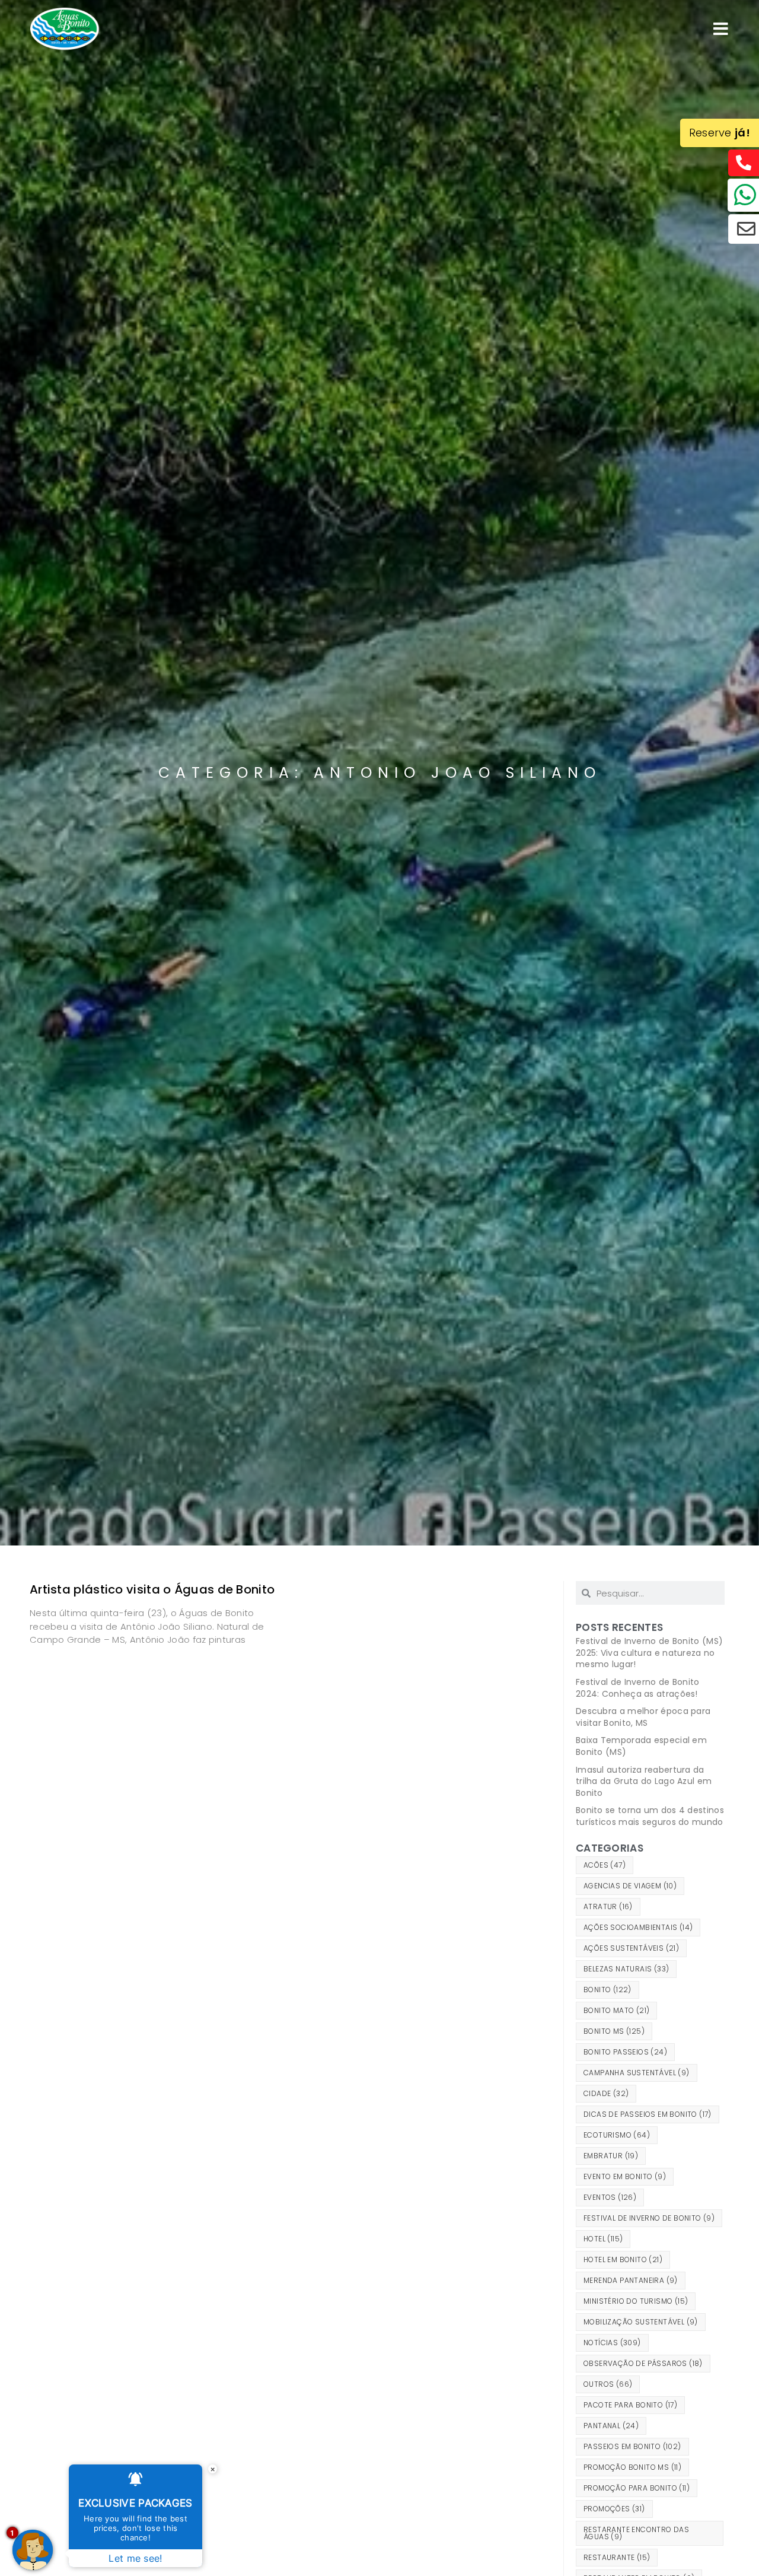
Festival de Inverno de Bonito (649, 2218)
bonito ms (614, 2031)
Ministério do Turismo (636, 2301)
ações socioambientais (638, 1927)
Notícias (612, 2343)
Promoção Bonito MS (632, 2467)
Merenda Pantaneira (631, 2280)
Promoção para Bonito (637, 2488)
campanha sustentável (637, 2073)
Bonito (607, 1990)
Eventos (610, 2197)
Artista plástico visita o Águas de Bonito (152, 1589)
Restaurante (617, 2557)
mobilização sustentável (641, 2322)
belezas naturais (626, 1969)
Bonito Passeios (625, 2052)
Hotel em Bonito (623, 2259)
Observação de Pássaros (643, 2363)
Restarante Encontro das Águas (636, 2533)
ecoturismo (617, 2135)
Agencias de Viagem (630, 1886)
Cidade (606, 2093)
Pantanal (611, 2426)
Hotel (603, 2239)
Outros (608, 2384)
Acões (605, 1865)
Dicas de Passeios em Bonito (648, 2114)
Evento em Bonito (625, 2176)
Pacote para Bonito (630, 2405)
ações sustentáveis (631, 1948)
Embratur (611, 2156)
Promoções (614, 2509)
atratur (608, 1906)
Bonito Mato (616, 2010)
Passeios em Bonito (632, 2446)
